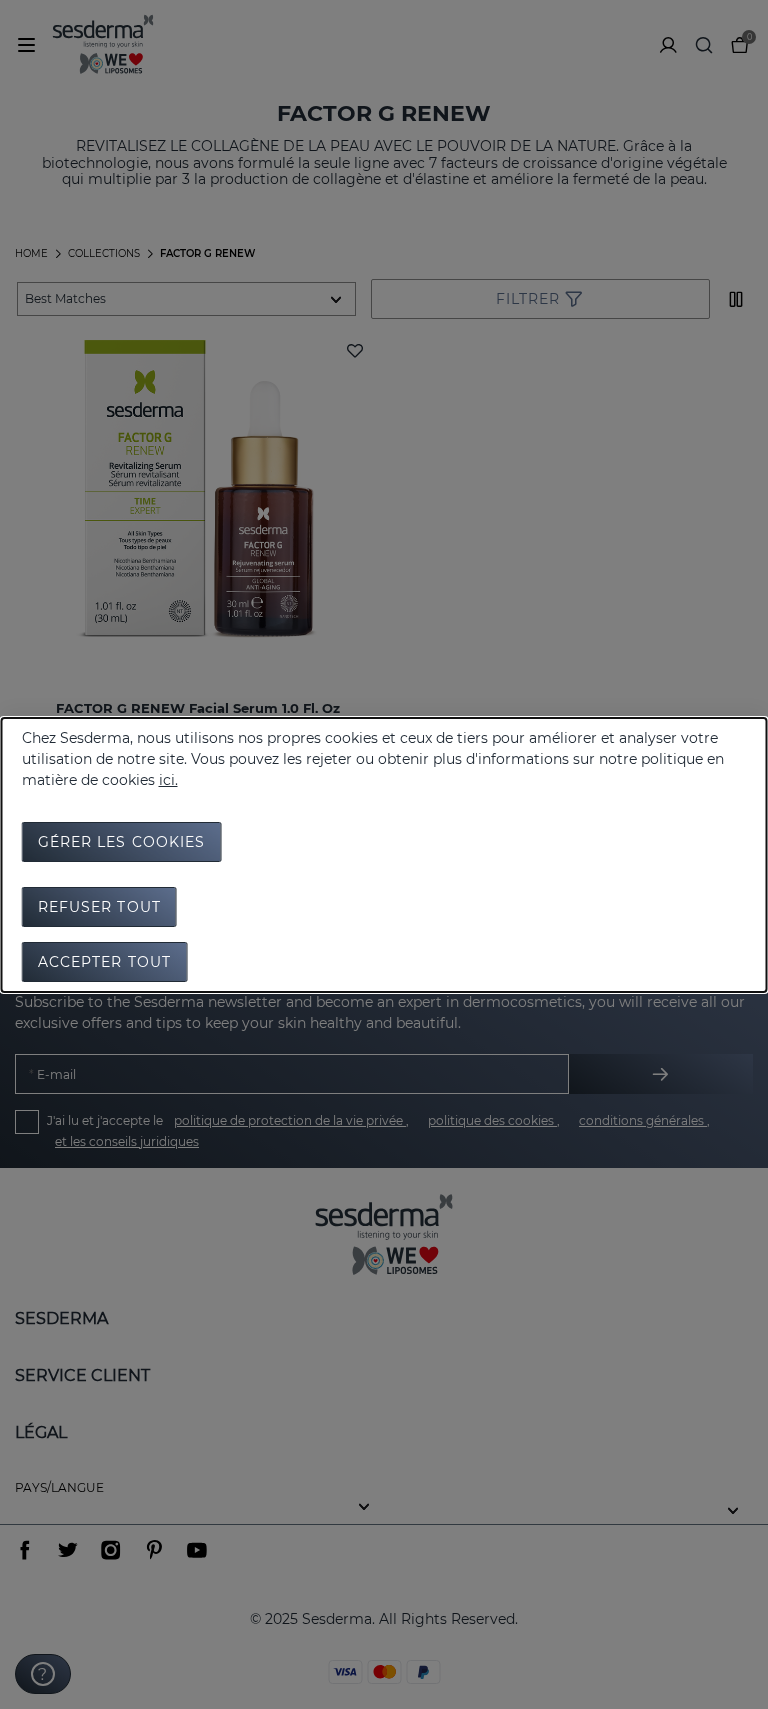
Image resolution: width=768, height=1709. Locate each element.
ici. (168, 780)
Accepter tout (105, 962)
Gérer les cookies (122, 842)
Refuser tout (99, 907)
